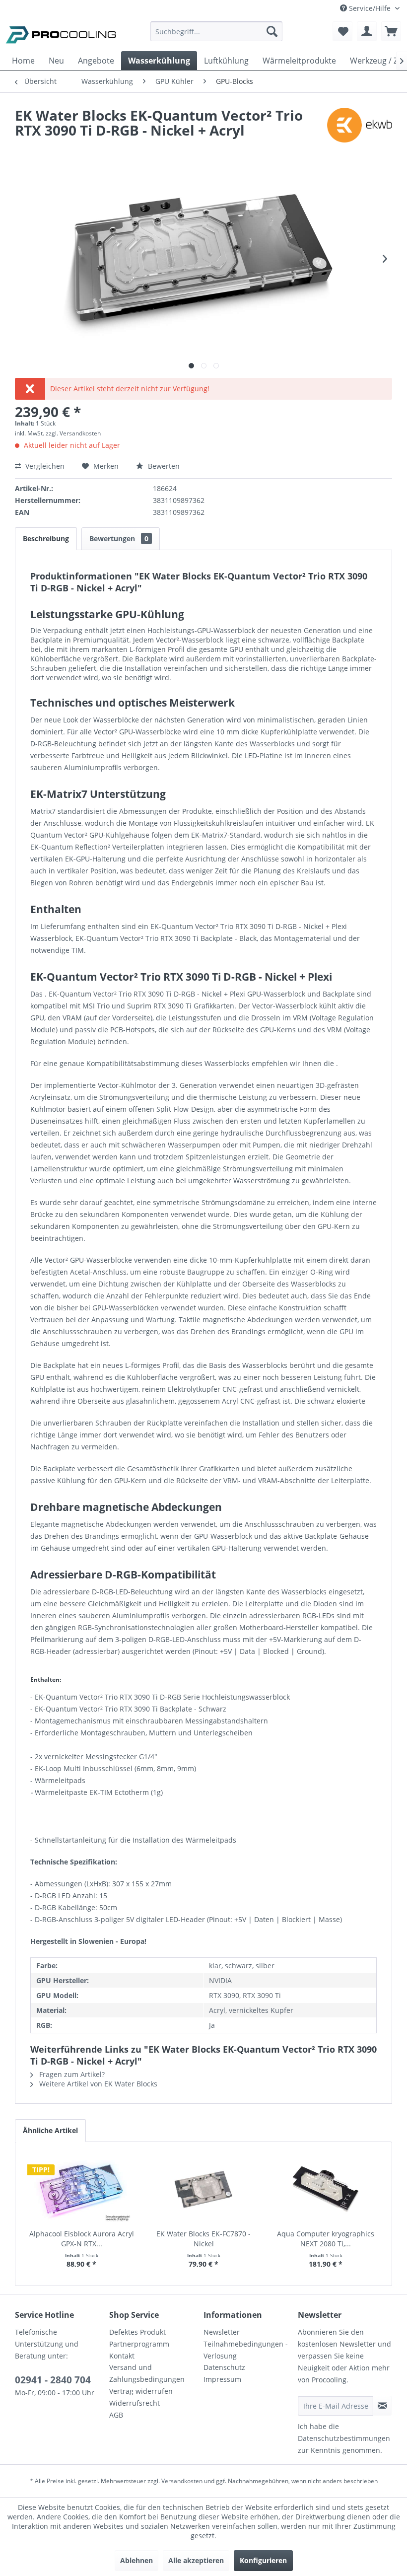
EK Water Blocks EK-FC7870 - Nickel (203, 2239)
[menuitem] (217, 36)
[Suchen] (272, 31)
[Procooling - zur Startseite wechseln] (61, 34)
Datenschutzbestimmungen (344, 2438)
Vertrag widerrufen (141, 2391)
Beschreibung (46, 538)
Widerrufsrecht (135, 2403)
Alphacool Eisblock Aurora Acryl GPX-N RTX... (82, 2239)
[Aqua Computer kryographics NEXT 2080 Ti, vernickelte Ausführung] (326, 2189)
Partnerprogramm (139, 2344)
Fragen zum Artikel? (71, 2074)
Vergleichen (44, 466)
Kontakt (122, 2356)
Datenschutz (224, 2367)
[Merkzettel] (342, 31)
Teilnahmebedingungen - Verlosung (246, 2350)
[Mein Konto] (367, 31)
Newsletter (222, 2332)
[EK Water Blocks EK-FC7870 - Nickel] (203, 2189)
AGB (116, 2415)
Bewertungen (119, 538)
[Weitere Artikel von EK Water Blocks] (360, 125)
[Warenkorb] (391, 31)
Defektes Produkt (137, 2332)
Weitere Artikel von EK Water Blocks (97, 2084)
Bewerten (163, 466)
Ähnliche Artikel (50, 2130)
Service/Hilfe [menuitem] (370, 8)
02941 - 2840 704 (53, 2380)
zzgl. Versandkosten (73, 433)
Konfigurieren (263, 2560)
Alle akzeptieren (196, 2560)
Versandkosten (182, 2481)
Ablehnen (136, 2560)
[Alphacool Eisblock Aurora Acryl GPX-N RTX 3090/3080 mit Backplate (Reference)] (81, 2189)
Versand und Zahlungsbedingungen (147, 2373)
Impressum (222, 2379)
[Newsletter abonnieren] (382, 2406)
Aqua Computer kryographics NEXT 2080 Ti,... (326, 2239)
